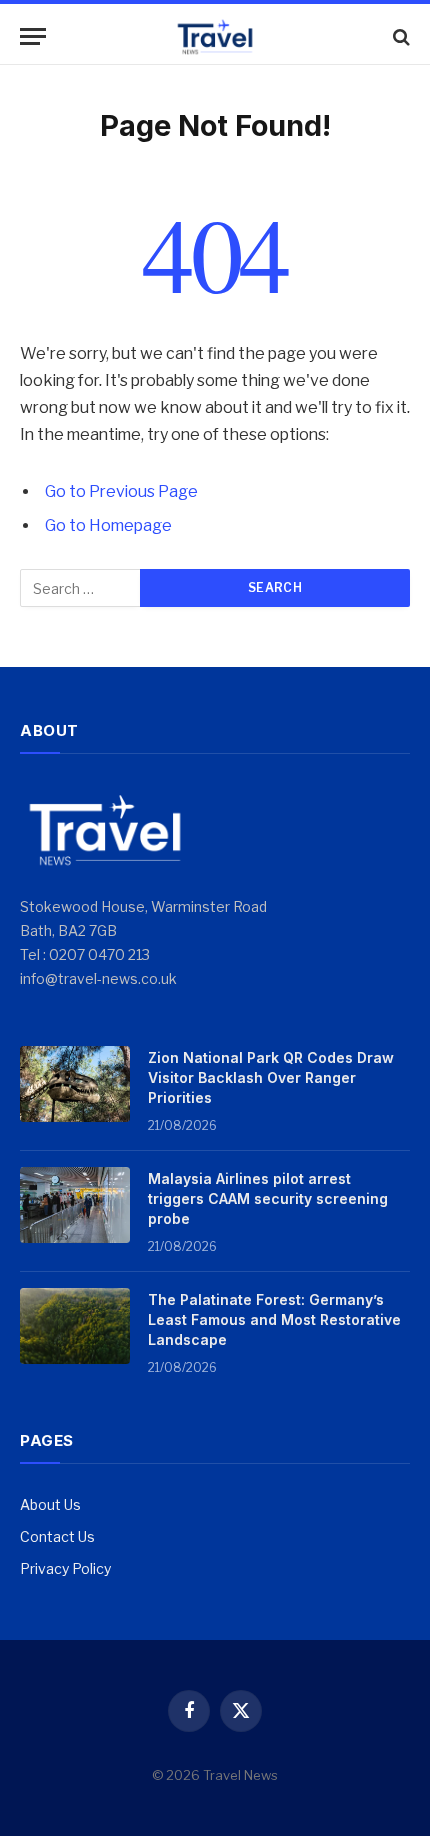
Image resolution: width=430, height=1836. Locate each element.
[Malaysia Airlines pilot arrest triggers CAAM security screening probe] (75, 1205)
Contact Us (57, 1536)
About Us (50, 1504)
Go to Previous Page (121, 491)
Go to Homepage (108, 525)
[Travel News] (215, 36)
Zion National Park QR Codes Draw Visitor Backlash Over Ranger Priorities (271, 1077)
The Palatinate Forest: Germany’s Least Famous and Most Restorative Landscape (274, 1319)
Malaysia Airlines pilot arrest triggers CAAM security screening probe (268, 1198)
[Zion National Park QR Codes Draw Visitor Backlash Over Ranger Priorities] (75, 1084)
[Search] (399, 36)
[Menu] (33, 36)
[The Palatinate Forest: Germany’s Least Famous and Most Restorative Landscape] (75, 1326)
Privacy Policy (65, 1568)
